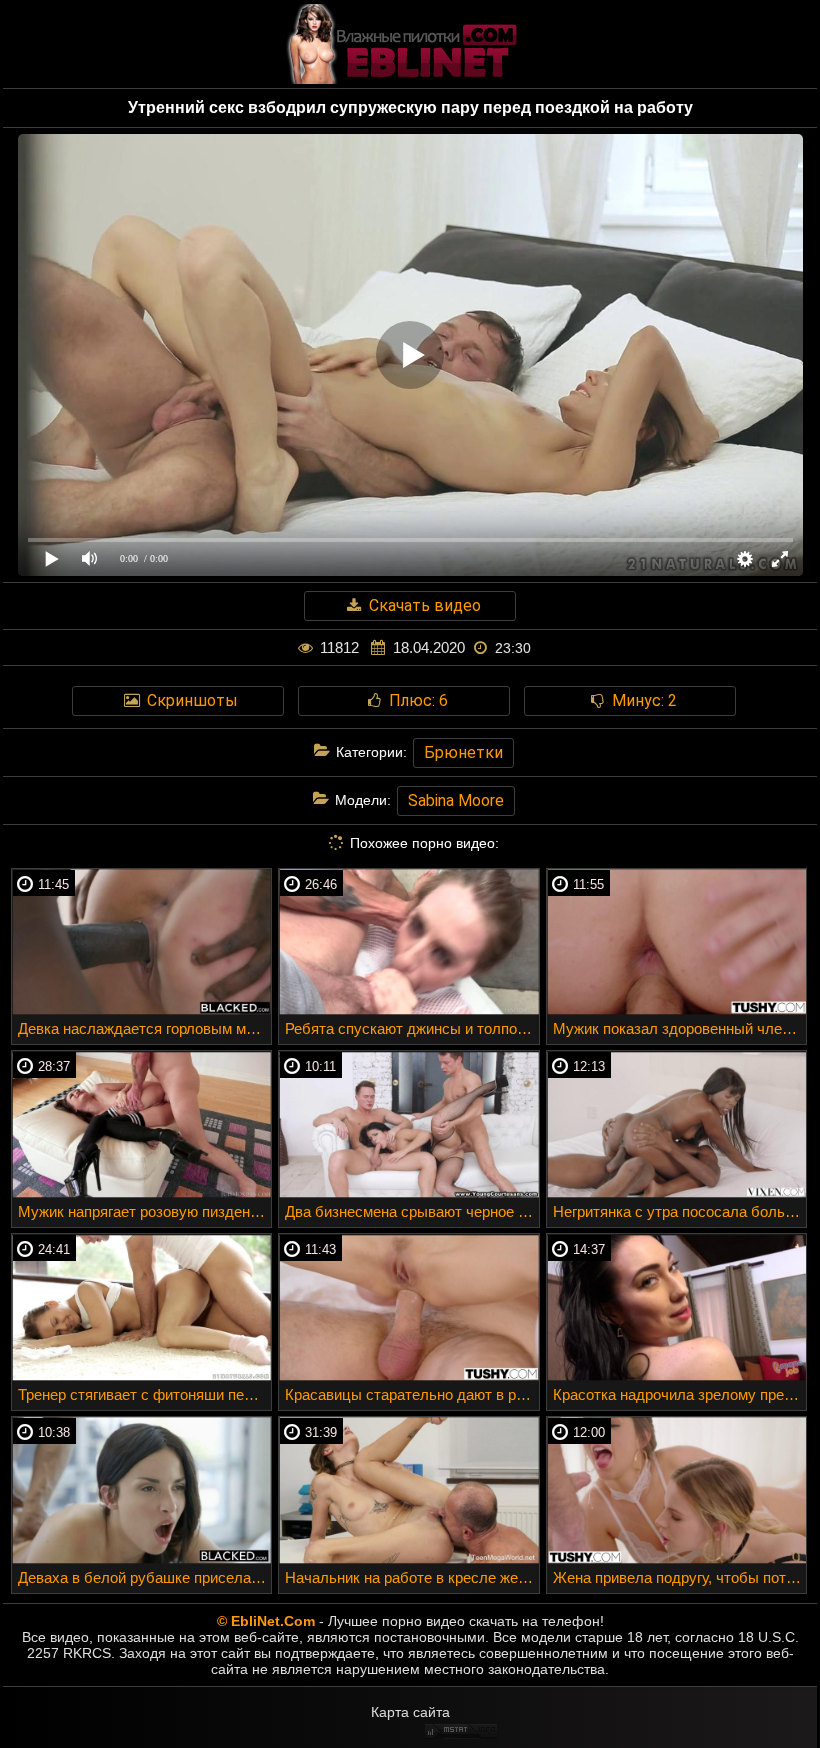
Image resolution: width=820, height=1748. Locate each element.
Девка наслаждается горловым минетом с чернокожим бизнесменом (145, 1028)
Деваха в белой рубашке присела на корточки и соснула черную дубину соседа (145, 1577)
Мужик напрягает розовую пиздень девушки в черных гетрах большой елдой (145, 1211)
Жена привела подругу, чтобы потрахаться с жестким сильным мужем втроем (680, 1577)
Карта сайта (410, 1712)
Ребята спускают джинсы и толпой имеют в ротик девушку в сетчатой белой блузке (412, 1028)
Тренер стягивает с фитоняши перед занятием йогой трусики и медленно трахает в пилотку (145, 1394)
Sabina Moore (456, 800)
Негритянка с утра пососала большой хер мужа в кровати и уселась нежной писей (680, 1211)
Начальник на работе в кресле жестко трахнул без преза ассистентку (412, 1577)
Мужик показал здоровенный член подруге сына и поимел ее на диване (680, 1028)
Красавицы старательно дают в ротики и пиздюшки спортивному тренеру (412, 1394)
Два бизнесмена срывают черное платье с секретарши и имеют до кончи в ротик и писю (412, 1211)
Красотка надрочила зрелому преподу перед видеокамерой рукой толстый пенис (680, 1394)
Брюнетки (463, 752)
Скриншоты (190, 700)
